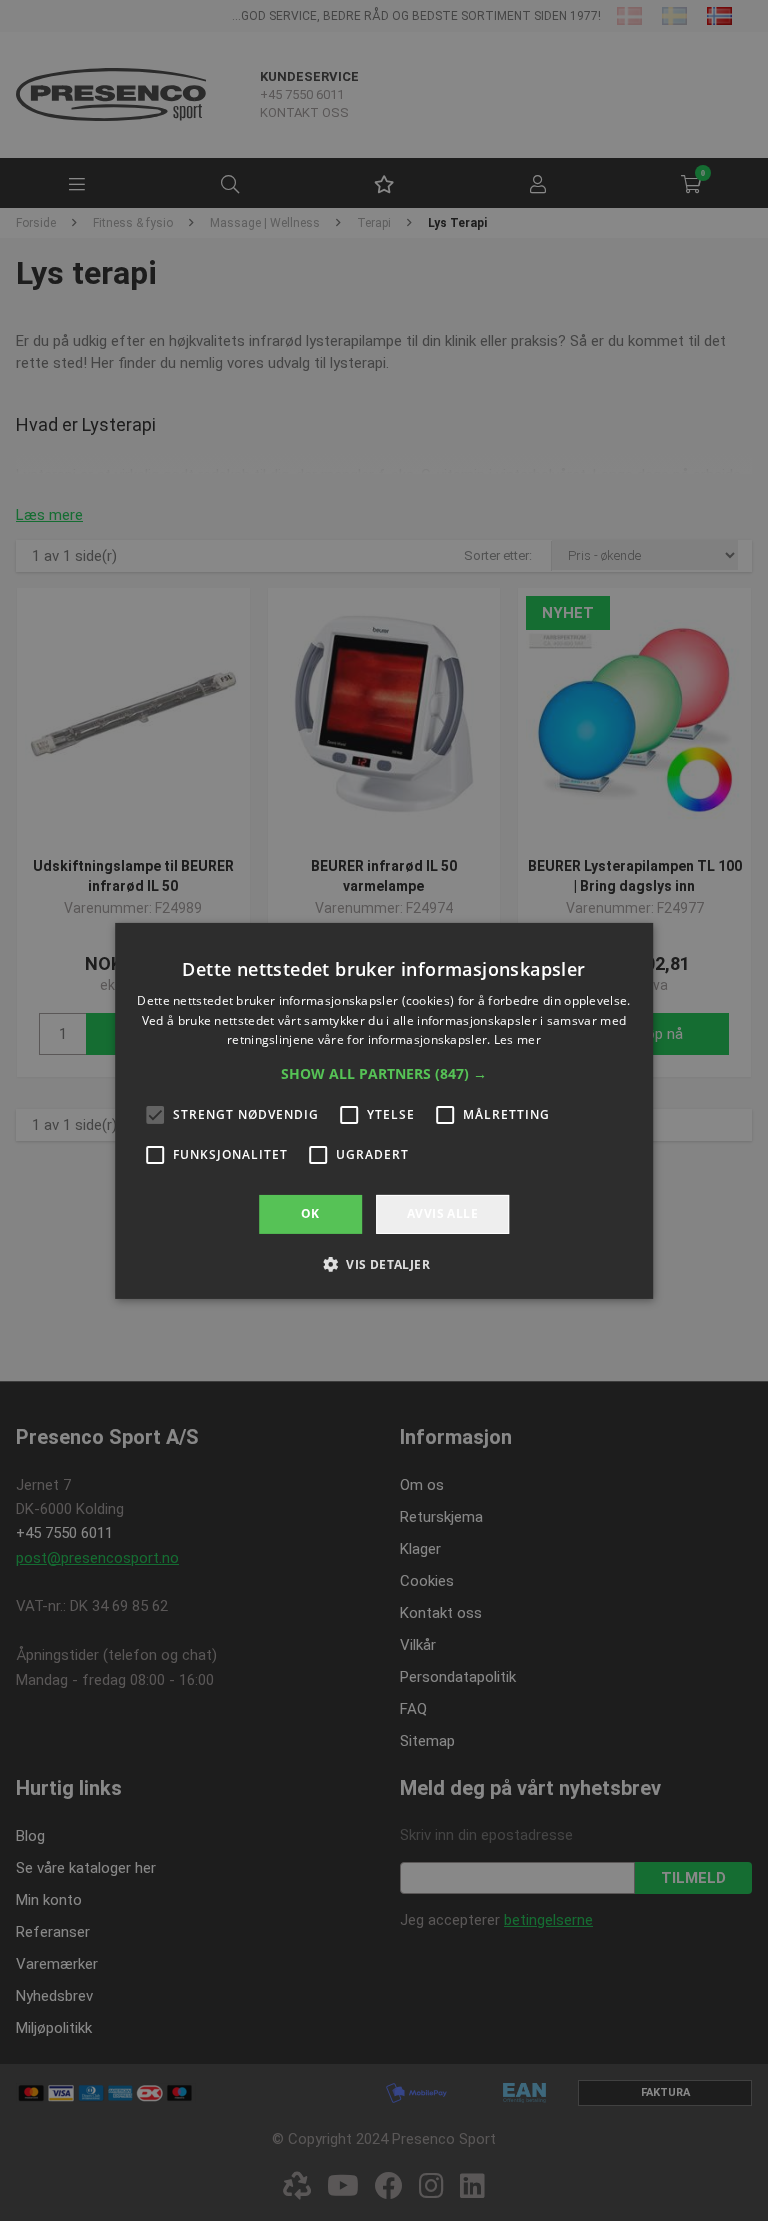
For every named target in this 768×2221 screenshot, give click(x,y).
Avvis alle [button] (442, 1213)
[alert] (384, 1110)
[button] (384, 1074)
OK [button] (310, 1213)
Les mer (517, 1039)
